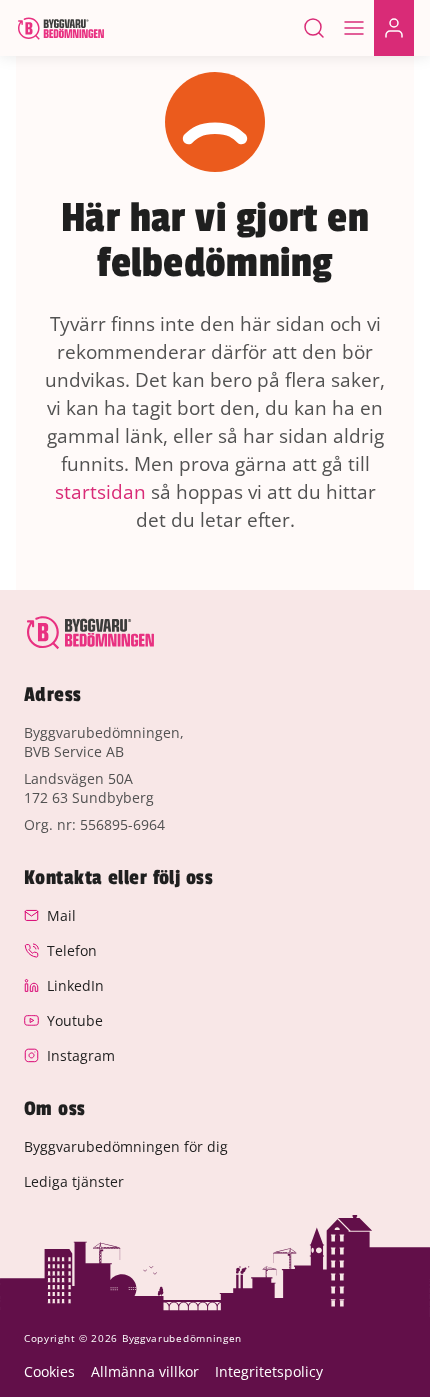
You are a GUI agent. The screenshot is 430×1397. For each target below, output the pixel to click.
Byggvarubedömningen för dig (126, 1146)
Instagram (81, 1055)
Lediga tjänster (74, 1181)
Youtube (75, 1020)
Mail (61, 915)
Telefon (72, 950)
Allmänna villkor (145, 1371)
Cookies (49, 1371)
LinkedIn (75, 985)
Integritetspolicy (269, 1371)
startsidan (100, 492)
